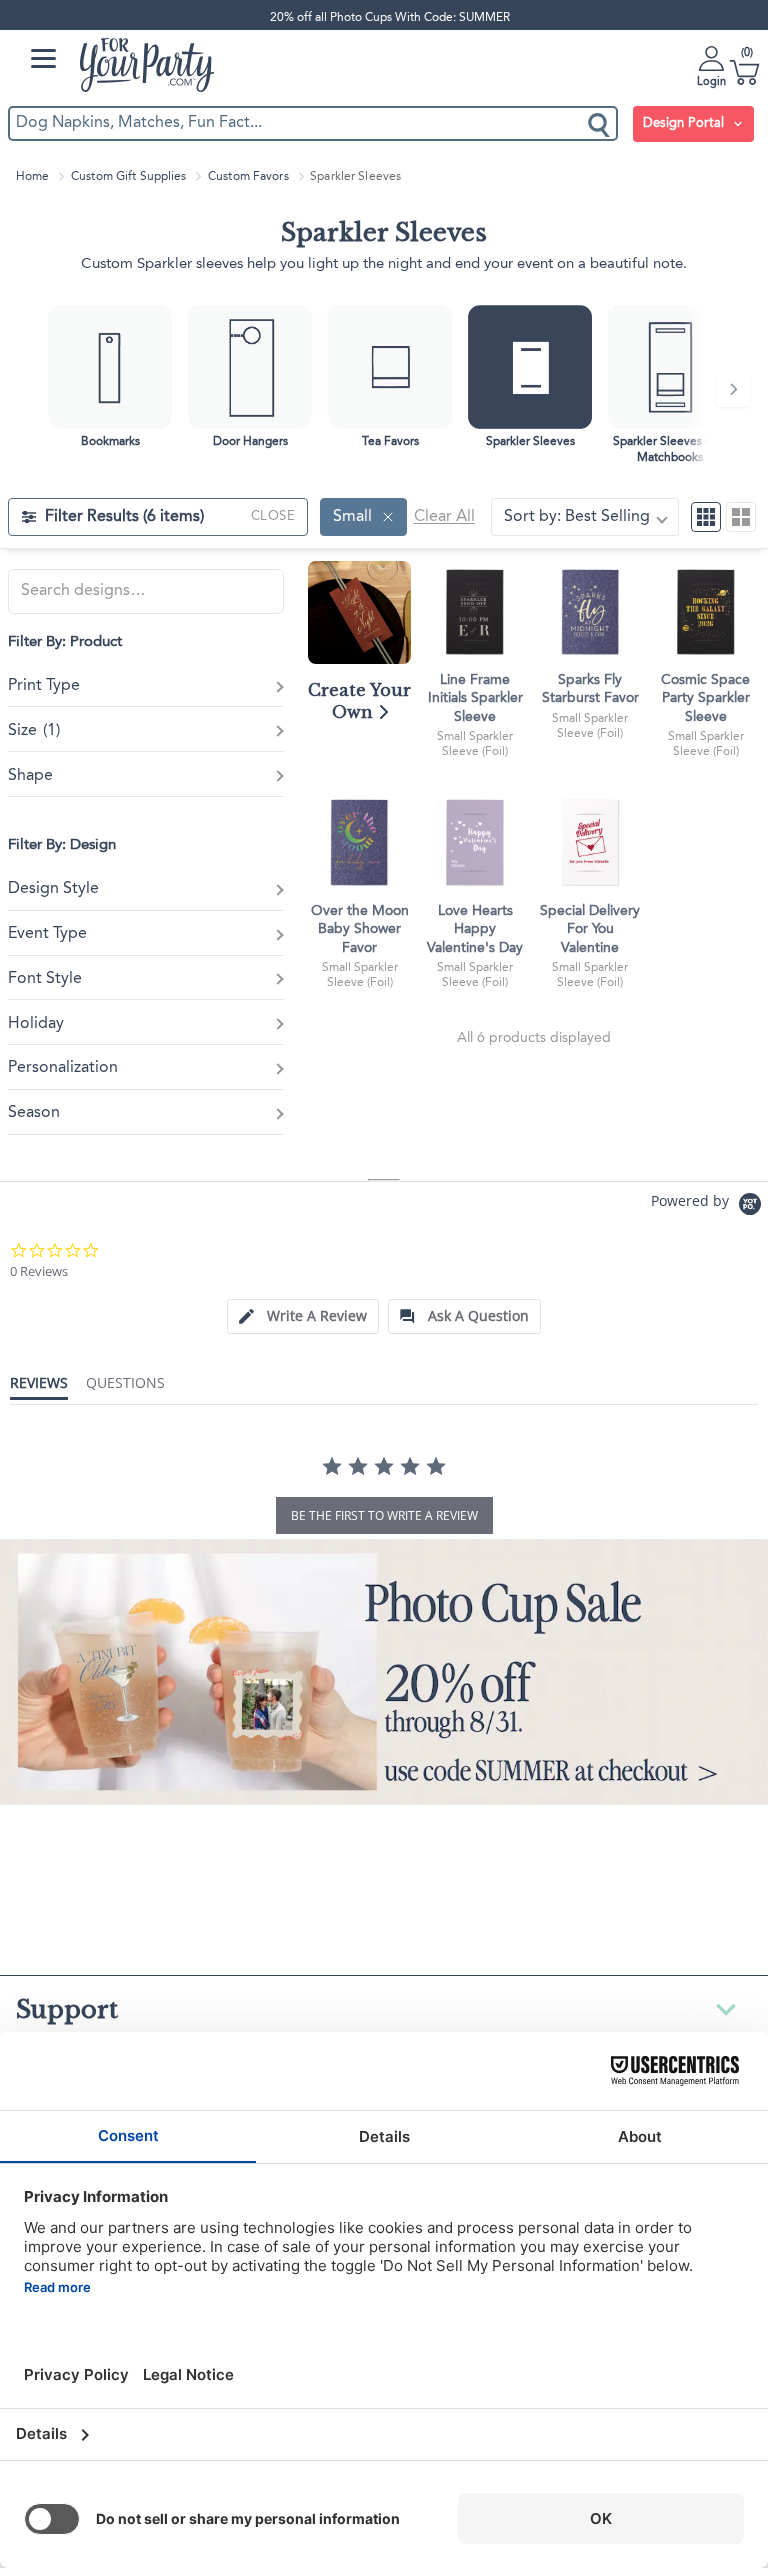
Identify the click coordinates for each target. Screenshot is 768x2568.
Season (34, 1113)
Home (32, 177)
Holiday (36, 1024)
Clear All (444, 517)
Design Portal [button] (685, 123)
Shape (30, 776)
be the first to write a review (384, 1515)
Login (711, 82)
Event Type (47, 934)
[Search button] (600, 123)
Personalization (63, 1068)
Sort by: (577, 517)
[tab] (303, 1316)
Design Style (53, 889)
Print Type (44, 686)
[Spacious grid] (741, 517)
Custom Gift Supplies (128, 177)
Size (34, 731)
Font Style (45, 979)
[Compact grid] (706, 517)
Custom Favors (248, 177)
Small (352, 517)
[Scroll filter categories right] (733, 390)
